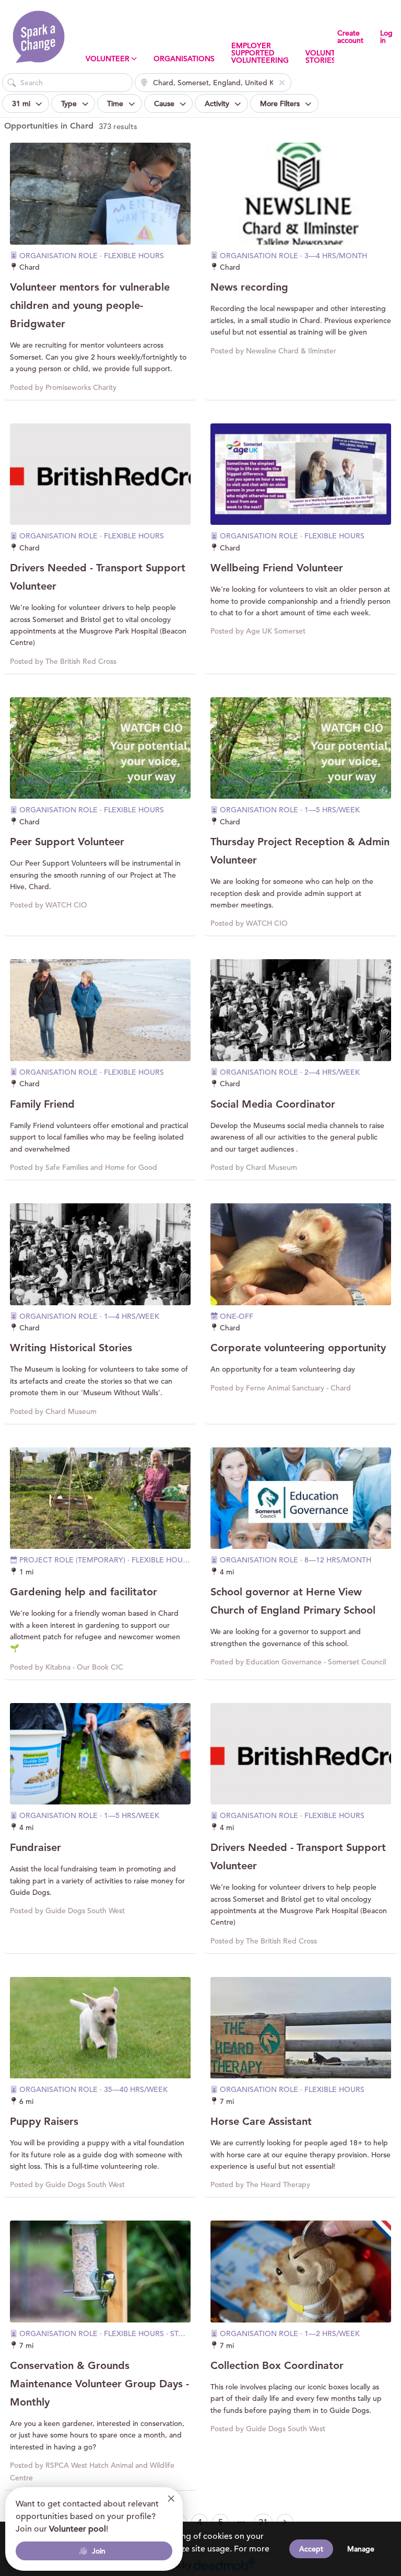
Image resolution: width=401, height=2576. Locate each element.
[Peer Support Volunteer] (100, 748)
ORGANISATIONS (184, 59)
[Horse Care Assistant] (301, 2028)
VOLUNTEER (108, 59)
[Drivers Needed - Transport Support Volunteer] (100, 474)
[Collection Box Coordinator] (301, 2272)
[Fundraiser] (100, 1754)
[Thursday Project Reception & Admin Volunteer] (301, 748)
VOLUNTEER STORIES (327, 56)
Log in (386, 37)
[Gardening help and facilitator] (100, 1498)
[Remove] (282, 83)
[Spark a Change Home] (39, 37)
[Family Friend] (100, 1010)
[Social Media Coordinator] (301, 1010)
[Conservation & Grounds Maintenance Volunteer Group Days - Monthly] (100, 2272)
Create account (350, 37)
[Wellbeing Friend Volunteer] (301, 474)
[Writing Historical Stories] (100, 1254)
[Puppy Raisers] (100, 2028)
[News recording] (301, 194)
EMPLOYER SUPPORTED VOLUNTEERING (260, 53)
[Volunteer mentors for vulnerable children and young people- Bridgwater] (100, 194)
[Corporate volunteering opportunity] (301, 1254)
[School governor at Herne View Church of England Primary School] (301, 1498)
